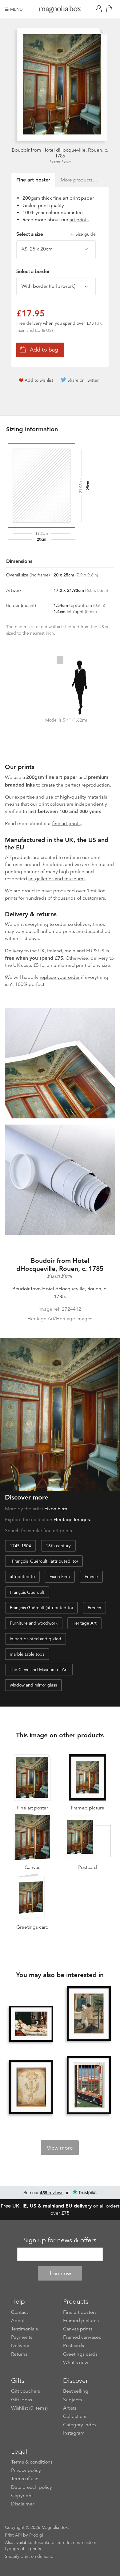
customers (94, 898)
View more (60, 2148)
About (18, 2321)
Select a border (33, 271)
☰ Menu (14, 9)
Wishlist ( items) (29, 2408)
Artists (70, 2408)
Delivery (14, 951)
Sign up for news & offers (60, 2240)
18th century (58, 1546)
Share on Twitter (83, 380)
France (91, 1577)
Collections (75, 2416)
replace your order (60, 977)
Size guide (86, 234)
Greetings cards (80, 2354)
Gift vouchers (26, 2391)
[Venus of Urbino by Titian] (31, 2024)
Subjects (72, 2400)
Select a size (56, 234)
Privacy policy (26, 2470)
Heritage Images (72, 1520)
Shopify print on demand (29, 2556)
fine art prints (66, 824)
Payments (22, 2337)
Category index (80, 2425)
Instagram (74, 2433)
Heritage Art (84, 1623)
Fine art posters (80, 2312)
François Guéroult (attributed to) (41, 1608)
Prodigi (36, 2535)
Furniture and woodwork (34, 1623)
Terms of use (25, 2479)
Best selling (76, 2391)
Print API (13, 2535)
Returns (19, 2354)
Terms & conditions (32, 2462)
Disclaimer (23, 2504)
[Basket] (110, 9)
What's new (76, 2362)
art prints (79, 220)
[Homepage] (60, 10)
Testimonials (24, 2329)
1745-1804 (20, 1546)
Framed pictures (81, 2321)
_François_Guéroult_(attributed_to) (44, 1561)
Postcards (74, 2346)
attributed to (22, 1577)
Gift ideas (22, 2400)
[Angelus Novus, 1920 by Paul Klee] (31, 2088)
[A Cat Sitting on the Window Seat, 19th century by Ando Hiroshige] (89, 2086)
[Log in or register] (100, 9)
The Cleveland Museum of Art (39, 1670)
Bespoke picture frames (57, 2542)
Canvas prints (78, 2329)
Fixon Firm (60, 162)
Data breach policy (32, 2487)
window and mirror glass (33, 1685)
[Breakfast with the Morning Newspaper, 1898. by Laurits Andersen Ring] (89, 2014)
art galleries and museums (57, 879)
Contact (20, 2312)
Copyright (22, 2496)
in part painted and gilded (36, 1639)
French (94, 1608)
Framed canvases (82, 2337)
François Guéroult (27, 1592)
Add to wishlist (39, 380)
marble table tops (27, 1654)
